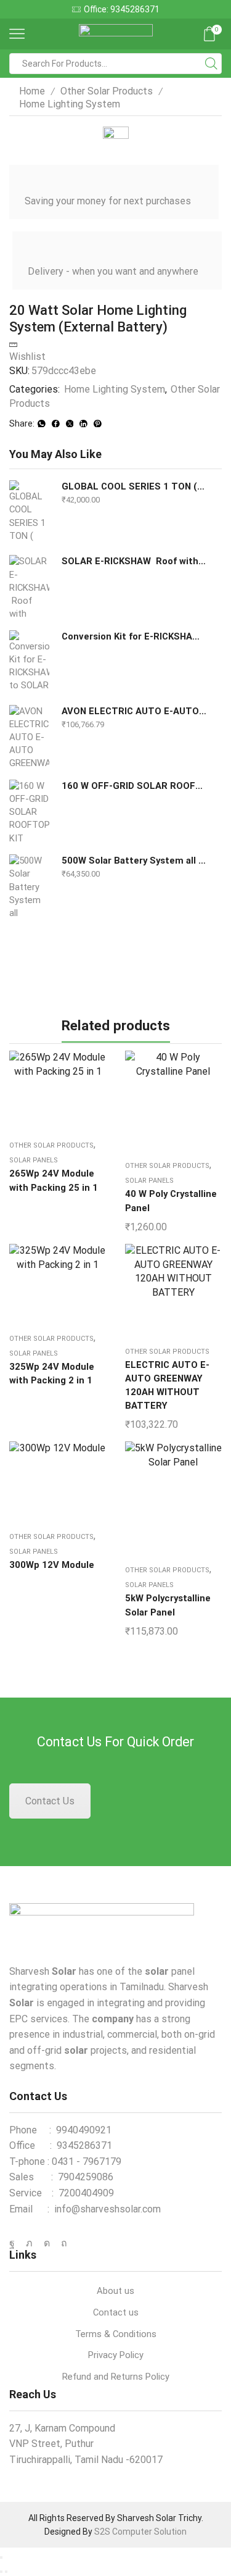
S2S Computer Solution (140, 2532)
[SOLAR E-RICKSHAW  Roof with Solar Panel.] (29, 586)
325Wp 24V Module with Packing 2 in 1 (52, 1373)
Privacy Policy (116, 2355)
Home (32, 91)
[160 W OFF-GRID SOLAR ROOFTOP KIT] (29, 811)
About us (115, 2291)
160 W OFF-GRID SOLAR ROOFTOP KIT (134, 786)
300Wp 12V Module (52, 1565)
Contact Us (50, 1801)
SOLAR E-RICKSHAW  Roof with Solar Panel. (134, 561)
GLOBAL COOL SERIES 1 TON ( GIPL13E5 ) (134, 486)
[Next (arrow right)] (6, 2572)
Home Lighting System (70, 104)
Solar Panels (34, 1160)
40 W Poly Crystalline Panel (171, 1201)
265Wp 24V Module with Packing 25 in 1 (54, 1180)
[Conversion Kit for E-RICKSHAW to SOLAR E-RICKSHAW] (29, 661)
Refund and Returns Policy (116, 2377)
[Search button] (211, 64)
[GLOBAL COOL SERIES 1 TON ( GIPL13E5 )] (29, 511)
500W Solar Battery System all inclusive (134, 861)
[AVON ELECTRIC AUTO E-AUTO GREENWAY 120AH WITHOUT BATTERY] (29, 736)
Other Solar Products (107, 91)
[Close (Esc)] (1, 2557)
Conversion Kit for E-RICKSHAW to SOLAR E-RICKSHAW (134, 636)
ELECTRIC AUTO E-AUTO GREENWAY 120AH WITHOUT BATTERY (167, 1386)
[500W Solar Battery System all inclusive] (29, 885)
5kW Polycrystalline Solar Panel (168, 1605)
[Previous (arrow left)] (1, 2572)
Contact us (116, 2312)
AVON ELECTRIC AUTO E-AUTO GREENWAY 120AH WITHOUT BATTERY (134, 711)
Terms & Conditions (116, 2334)
